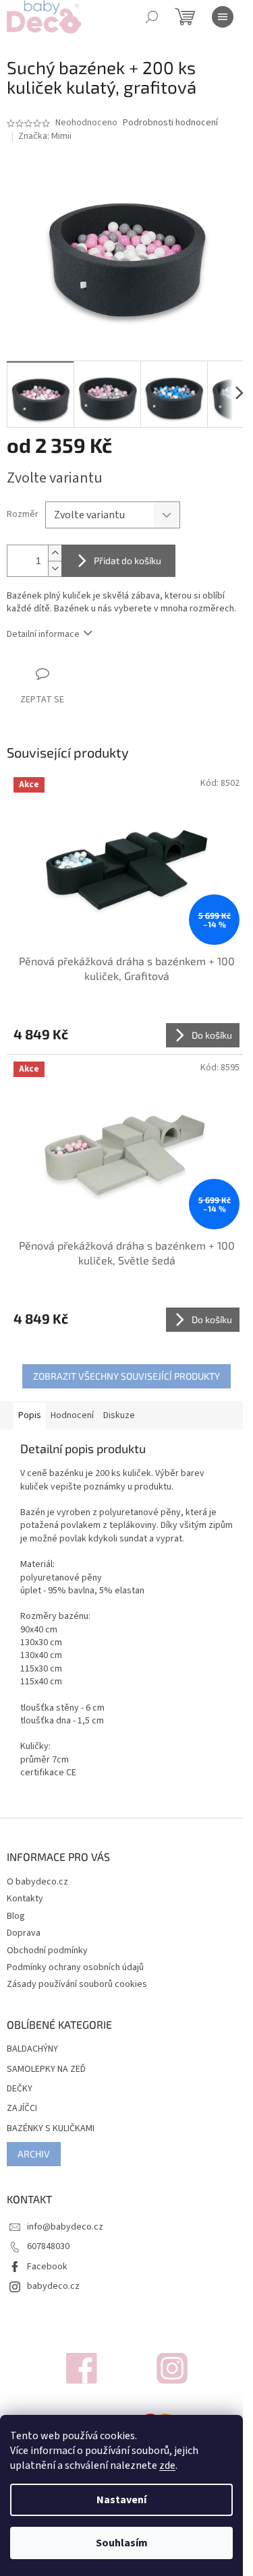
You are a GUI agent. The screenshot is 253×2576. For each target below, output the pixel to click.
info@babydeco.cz (65, 2227)
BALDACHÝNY (32, 2049)
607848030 (48, 2246)
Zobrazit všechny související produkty (126, 1376)
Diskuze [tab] (119, 1415)
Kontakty (25, 1899)
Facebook (47, 2267)
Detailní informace (43, 634)
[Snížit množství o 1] (55, 569)
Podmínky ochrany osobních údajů (75, 1967)
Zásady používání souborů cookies (77, 1984)
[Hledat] (152, 17)
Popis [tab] (30, 1415)
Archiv (34, 2154)
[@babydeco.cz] (82, 2368)
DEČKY (20, 2089)
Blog (16, 1916)
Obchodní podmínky (47, 1951)
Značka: (45, 136)
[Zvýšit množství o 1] (55, 553)
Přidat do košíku (128, 560)
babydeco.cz (53, 2286)
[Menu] (223, 17)
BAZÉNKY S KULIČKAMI (51, 2129)
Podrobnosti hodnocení (170, 123)
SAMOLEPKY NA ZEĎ (46, 2069)
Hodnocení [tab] (72, 1415)
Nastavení (121, 2500)
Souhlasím (122, 2543)
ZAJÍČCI (22, 2109)
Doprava (24, 1933)
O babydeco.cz (37, 1882)
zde (167, 2465)
